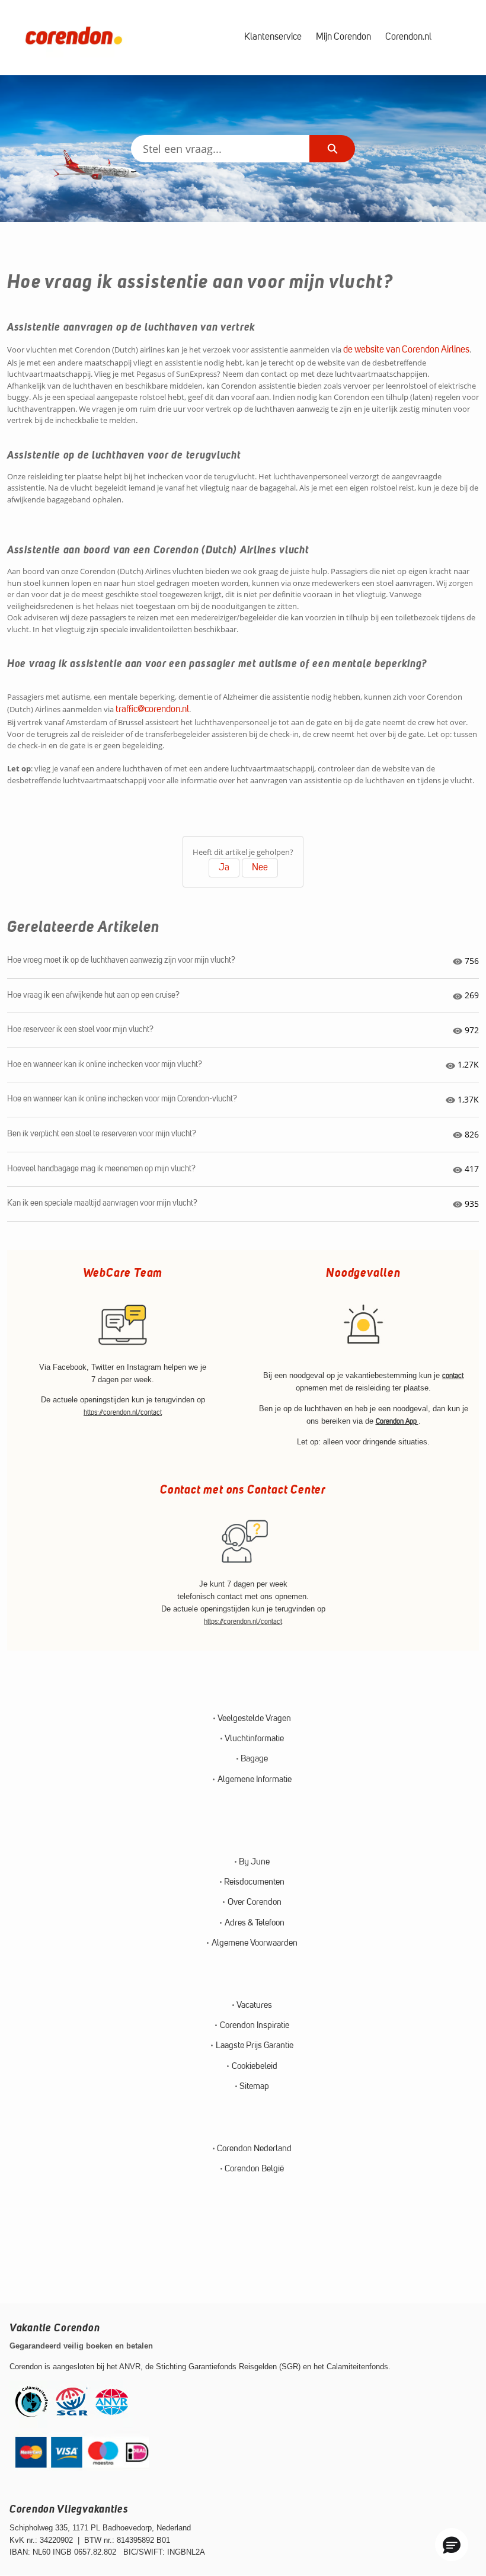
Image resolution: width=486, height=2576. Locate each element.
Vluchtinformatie (254, 1739)
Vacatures (254, 2006)
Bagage (254, 1759)
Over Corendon (255, 1903)
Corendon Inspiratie (255, 2026)
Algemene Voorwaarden (255, 1944)
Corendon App (397, 1422)
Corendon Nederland (254, 2149)
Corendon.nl (408, 37)
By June (254, 1862)
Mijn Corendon (343, 37)
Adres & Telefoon (255, 1923)
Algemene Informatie (255, 1780)
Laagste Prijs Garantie (255, 2046)
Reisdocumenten (254, 1883)
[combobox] (220, 149)
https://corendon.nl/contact (123, 1413)
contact (453, 1376)
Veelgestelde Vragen (254, 1719)
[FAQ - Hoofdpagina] (73, 38)
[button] (452, 2545)
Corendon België (254, 2169)
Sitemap (254, 2087)
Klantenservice (273, 37)
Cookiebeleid (255, 2067)
